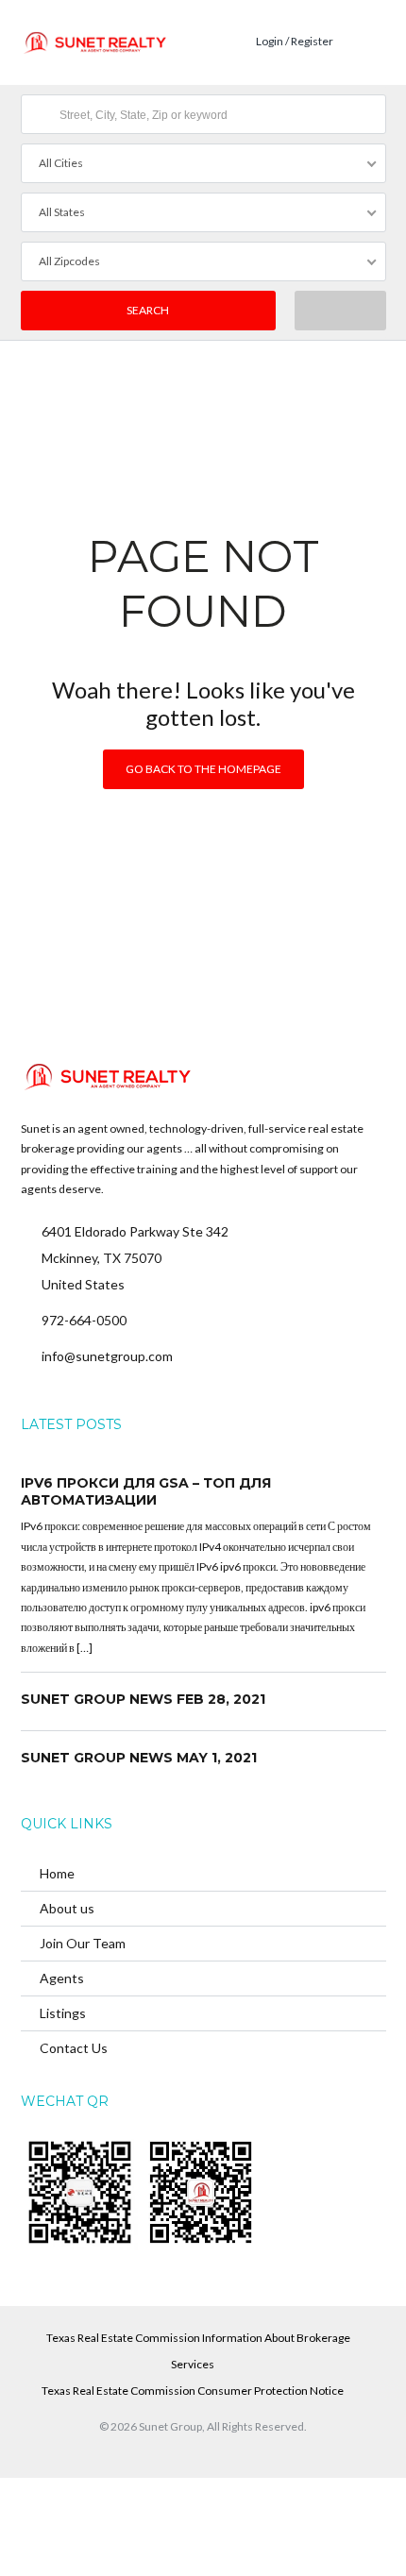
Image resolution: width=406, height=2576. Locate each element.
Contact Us (74, 2048)
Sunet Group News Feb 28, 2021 (143, 1699)
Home (57, 1873)
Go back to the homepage (203, 769)
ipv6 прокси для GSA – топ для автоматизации (146, 1491)
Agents (62, 1978)
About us (67, 1908)
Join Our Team (83, 1943)
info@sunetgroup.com (107, 1356)
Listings (63, 2013)
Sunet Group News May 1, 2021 (139, 1758)
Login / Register (295, 41)
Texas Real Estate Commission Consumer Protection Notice (193, 2391)
